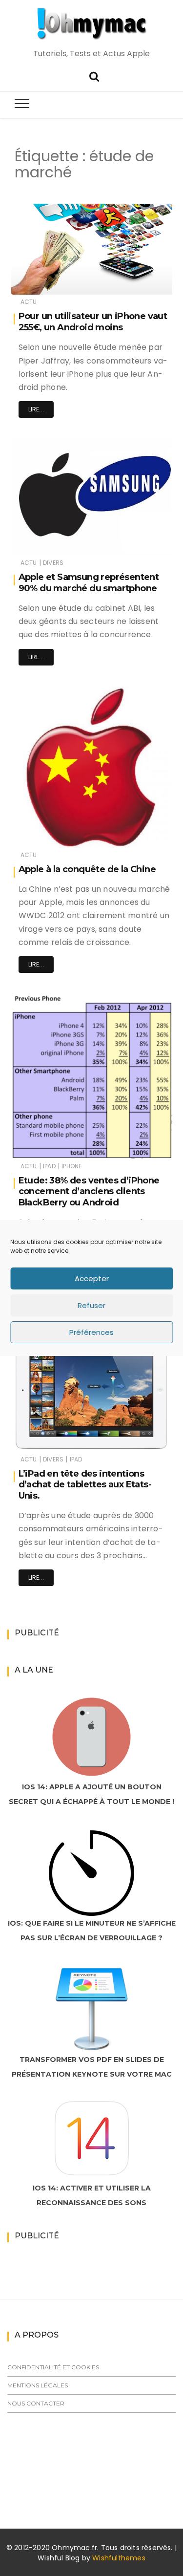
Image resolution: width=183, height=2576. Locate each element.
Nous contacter (36, 2403)
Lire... (36, 409)
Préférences (91, 1332)
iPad (49, 1166)
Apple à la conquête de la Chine (87, 869)
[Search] (94, 75)
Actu (29, 302)
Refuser (91, 1305)
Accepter (92, 1278)
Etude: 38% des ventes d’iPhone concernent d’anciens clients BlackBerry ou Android (89, 1191)
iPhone (71, 1166)
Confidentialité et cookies (53, 2367)
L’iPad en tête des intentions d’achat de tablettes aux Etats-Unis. (85, 1485)
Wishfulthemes (119, 2558)
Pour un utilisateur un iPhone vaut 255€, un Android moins (93, 322)
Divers (53, 563)
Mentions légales (38, 2385)
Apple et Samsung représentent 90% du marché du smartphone (89, 583)
